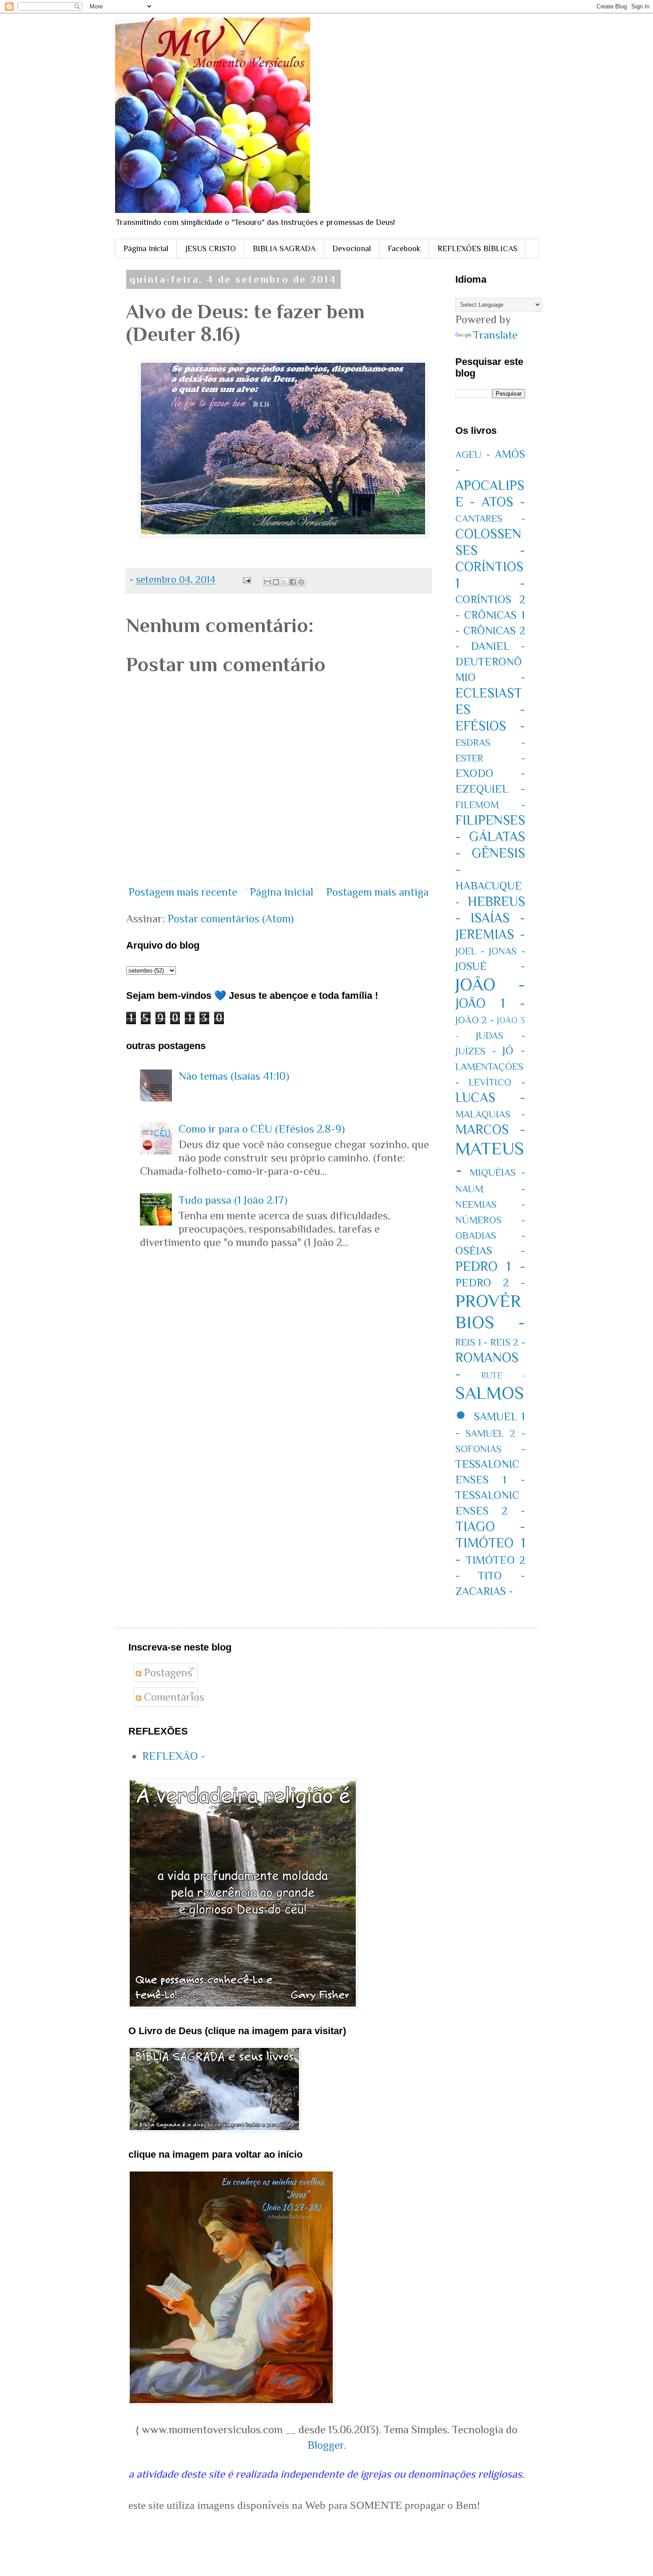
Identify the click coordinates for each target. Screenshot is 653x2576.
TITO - (502, 1576)
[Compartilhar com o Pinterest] (301, 582)
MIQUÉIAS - (497, 1172)
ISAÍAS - (498, 918)
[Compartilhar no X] (284, 582)
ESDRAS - (490, 743)
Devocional (352, 248)
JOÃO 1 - (490, 1003)
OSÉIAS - (490, 1251)
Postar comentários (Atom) (231, 919)
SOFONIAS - (490, 1449)
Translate (495, 335)
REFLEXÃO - (174, 1756)
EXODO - (490, 773)
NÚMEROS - (490, 1220)
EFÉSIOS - (490, 726)
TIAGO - (490, 1526)
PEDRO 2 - (490, 1283)
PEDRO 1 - (490, 1266)
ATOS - (503, 502)
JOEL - (470, 951)
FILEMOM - (490, 805)
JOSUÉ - (490, 966)
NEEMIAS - (490, 1204)
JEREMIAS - (490, 934)
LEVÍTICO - (497, 1082)
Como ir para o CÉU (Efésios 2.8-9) (262, 1129)
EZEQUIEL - (490, 789)
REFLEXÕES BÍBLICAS (478, 248)
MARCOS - (490, 1130)
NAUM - (490, 1189)
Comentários (173, 1697)
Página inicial (146, 248)
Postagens (167, 1673)
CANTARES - (490, 519)
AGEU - (473, 455)
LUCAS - (490, 1098)
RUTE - (503, 1375)
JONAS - (507, 951)
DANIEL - (498, 646)
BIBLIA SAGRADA (284, 248)
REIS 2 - (508, 1342)
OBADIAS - (490, 1236)
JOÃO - (490, 984)
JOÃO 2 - (475, 1020)
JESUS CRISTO (211, 248)
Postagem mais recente (183, 892)
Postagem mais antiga (377, 892)
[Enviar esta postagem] (246, 579)
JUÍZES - (476, 1051)
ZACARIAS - (484, 1591)
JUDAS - (500, 1036)
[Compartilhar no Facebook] (293, 582)
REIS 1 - (472, 1342)
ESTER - (490, 758)
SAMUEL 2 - (495, 1433)
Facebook (404, 248)
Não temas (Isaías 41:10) (234, 1076)
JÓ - (514, 1051)
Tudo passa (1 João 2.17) (233, 1200)
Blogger (326, 2445)
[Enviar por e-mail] (267, 582)
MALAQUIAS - (490, 1114)
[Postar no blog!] (276, 582)
